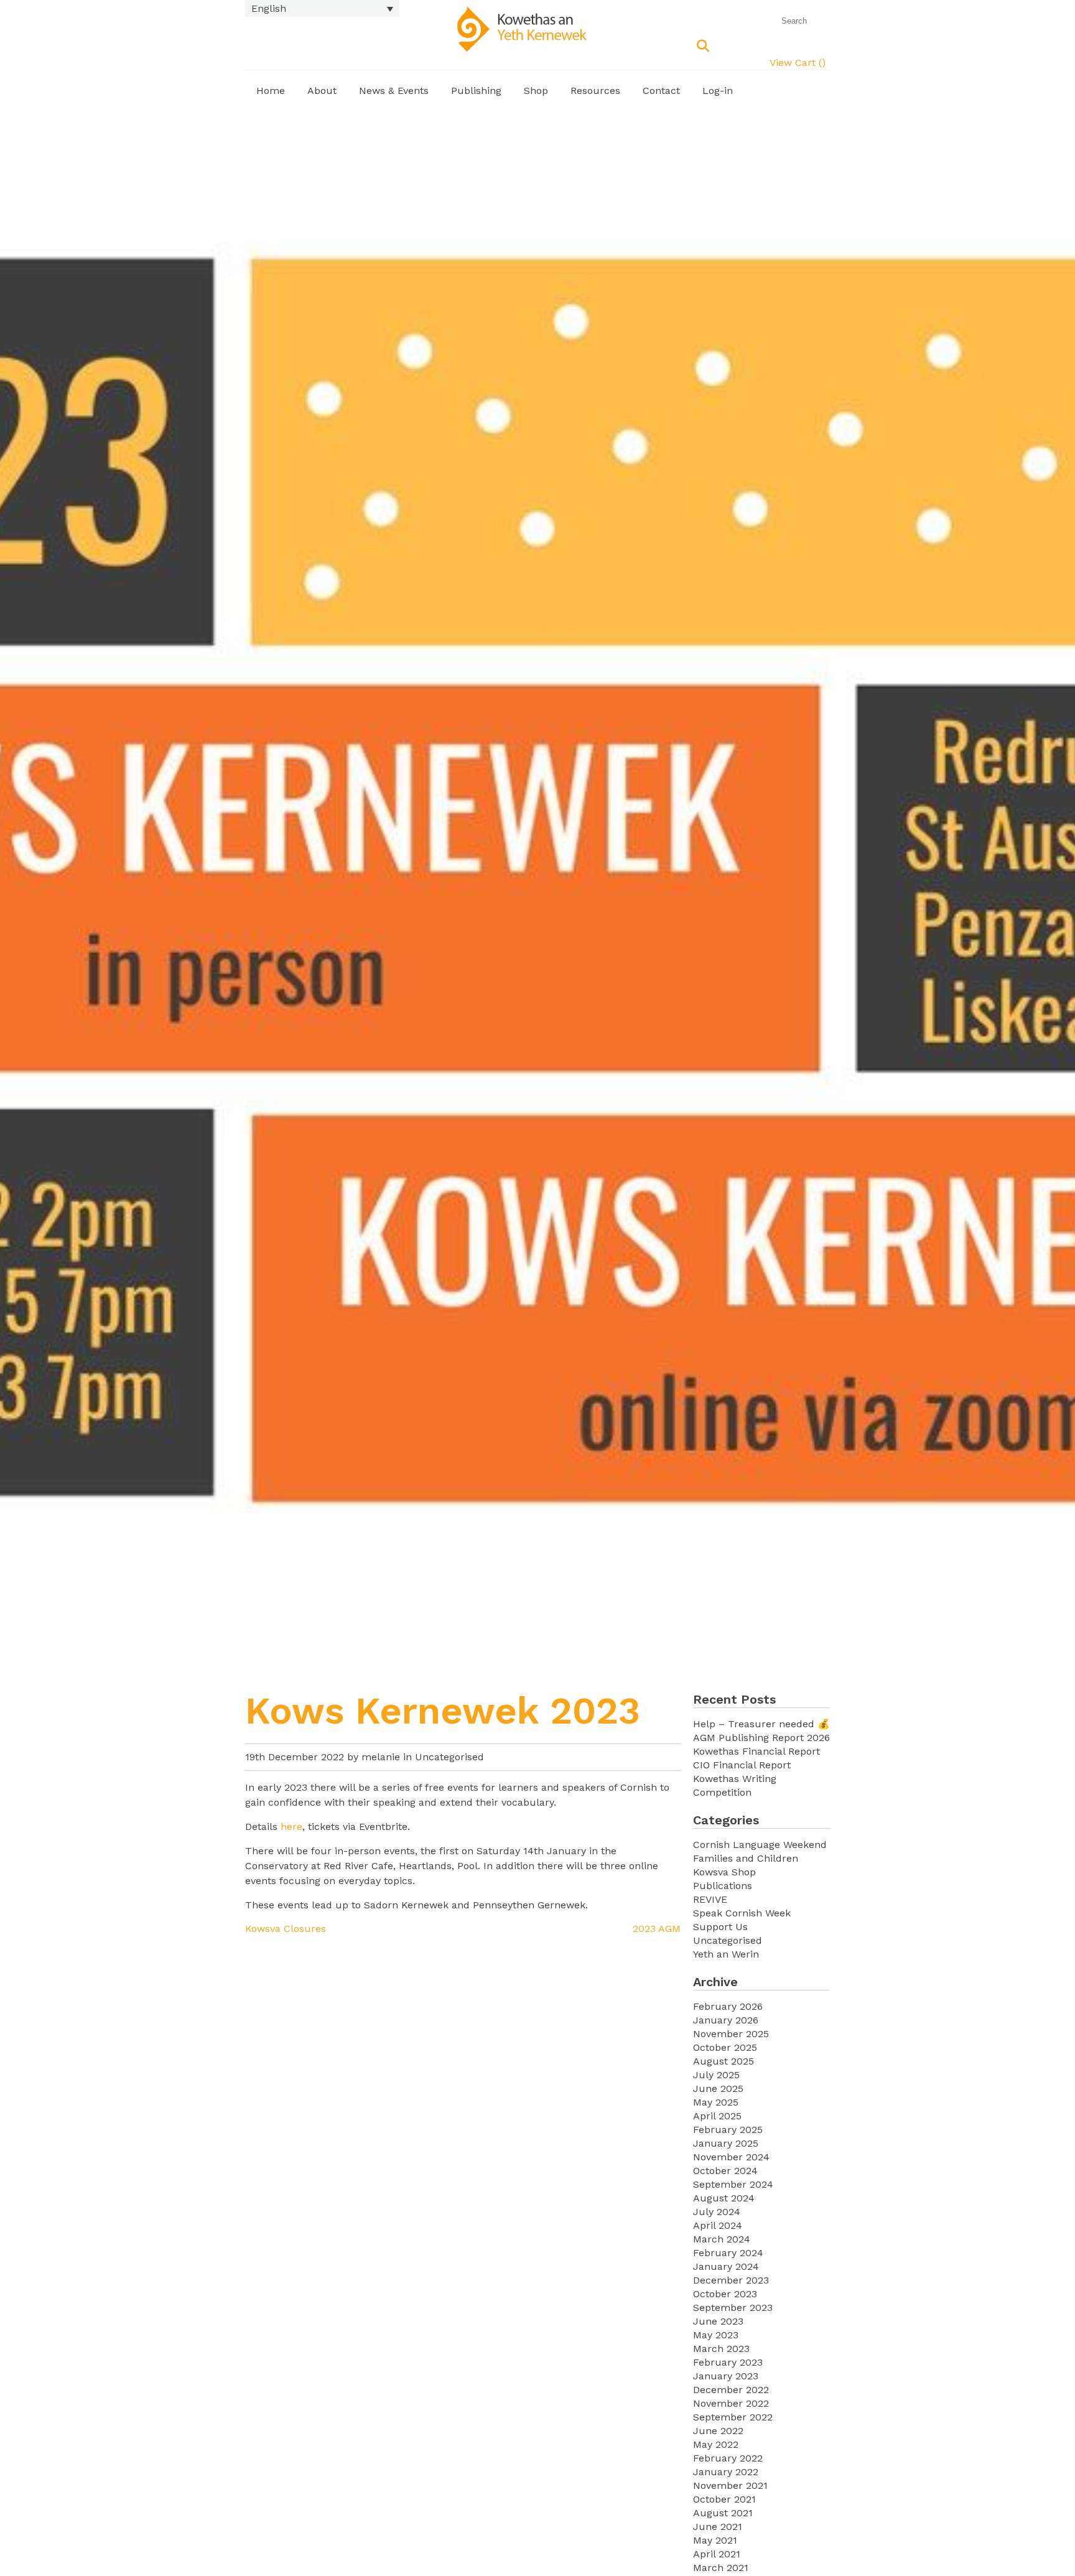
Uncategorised (449, 1757)
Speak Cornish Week (742, 1913)
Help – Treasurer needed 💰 (761, 1724)
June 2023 (718, 2321)
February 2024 (728, 2253)
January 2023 (726, 2376)
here (291, 1827)
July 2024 (717, 2212)
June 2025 (718, 2088)
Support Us (720, 1927)
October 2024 (725, 2171)
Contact (661, 91)
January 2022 (726, 2472)
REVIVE (710, 1899)
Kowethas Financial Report (756, 1751)
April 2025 (717, 2116)
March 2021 (721, 2568)
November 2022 (731, 2403)
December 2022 (731, 2390)
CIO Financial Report (742, 1765)
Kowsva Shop (724, 1872)
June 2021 (718, 2527)
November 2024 (731, 2157)
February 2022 (728, 2458)
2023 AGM (657, 1929)
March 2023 (721, 2349)
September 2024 (733, 2184)
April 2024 (718, 2225)
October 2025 (725, 2047)
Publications (723, 1886)
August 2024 (724, 2198)
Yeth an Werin (726, 1954)
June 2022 (718, 2431)
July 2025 (716, 2075)
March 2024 (722, 2239)
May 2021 (715, 2540)
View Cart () (798, 63)
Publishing (476, 91)
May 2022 (716, 2444)
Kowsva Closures (286, 1929)
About (322, 91)
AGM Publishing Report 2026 (761, 1738)
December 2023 (731, 2280)
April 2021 (717, 2554)
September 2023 (733, 2308)
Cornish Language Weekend (760, 1845)
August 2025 (724, 2061)
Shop (536, 91)
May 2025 (716, 2102)
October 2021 (724, 2499)
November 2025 (731, 2034)
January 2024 (726, 2266)
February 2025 (728, 2130)
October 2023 (725, 2294)
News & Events (394, 91)
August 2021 (723, 2513)
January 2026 (726, 2020)
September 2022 (733, 2417)
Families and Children (746, 1858)
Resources (595, 91)
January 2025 (726, 2143)
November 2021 (730, 2485)
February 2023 (728, 2362)
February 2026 (728, 2006)
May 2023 (716, 2335)
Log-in (718, 91)
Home (271, 91)
